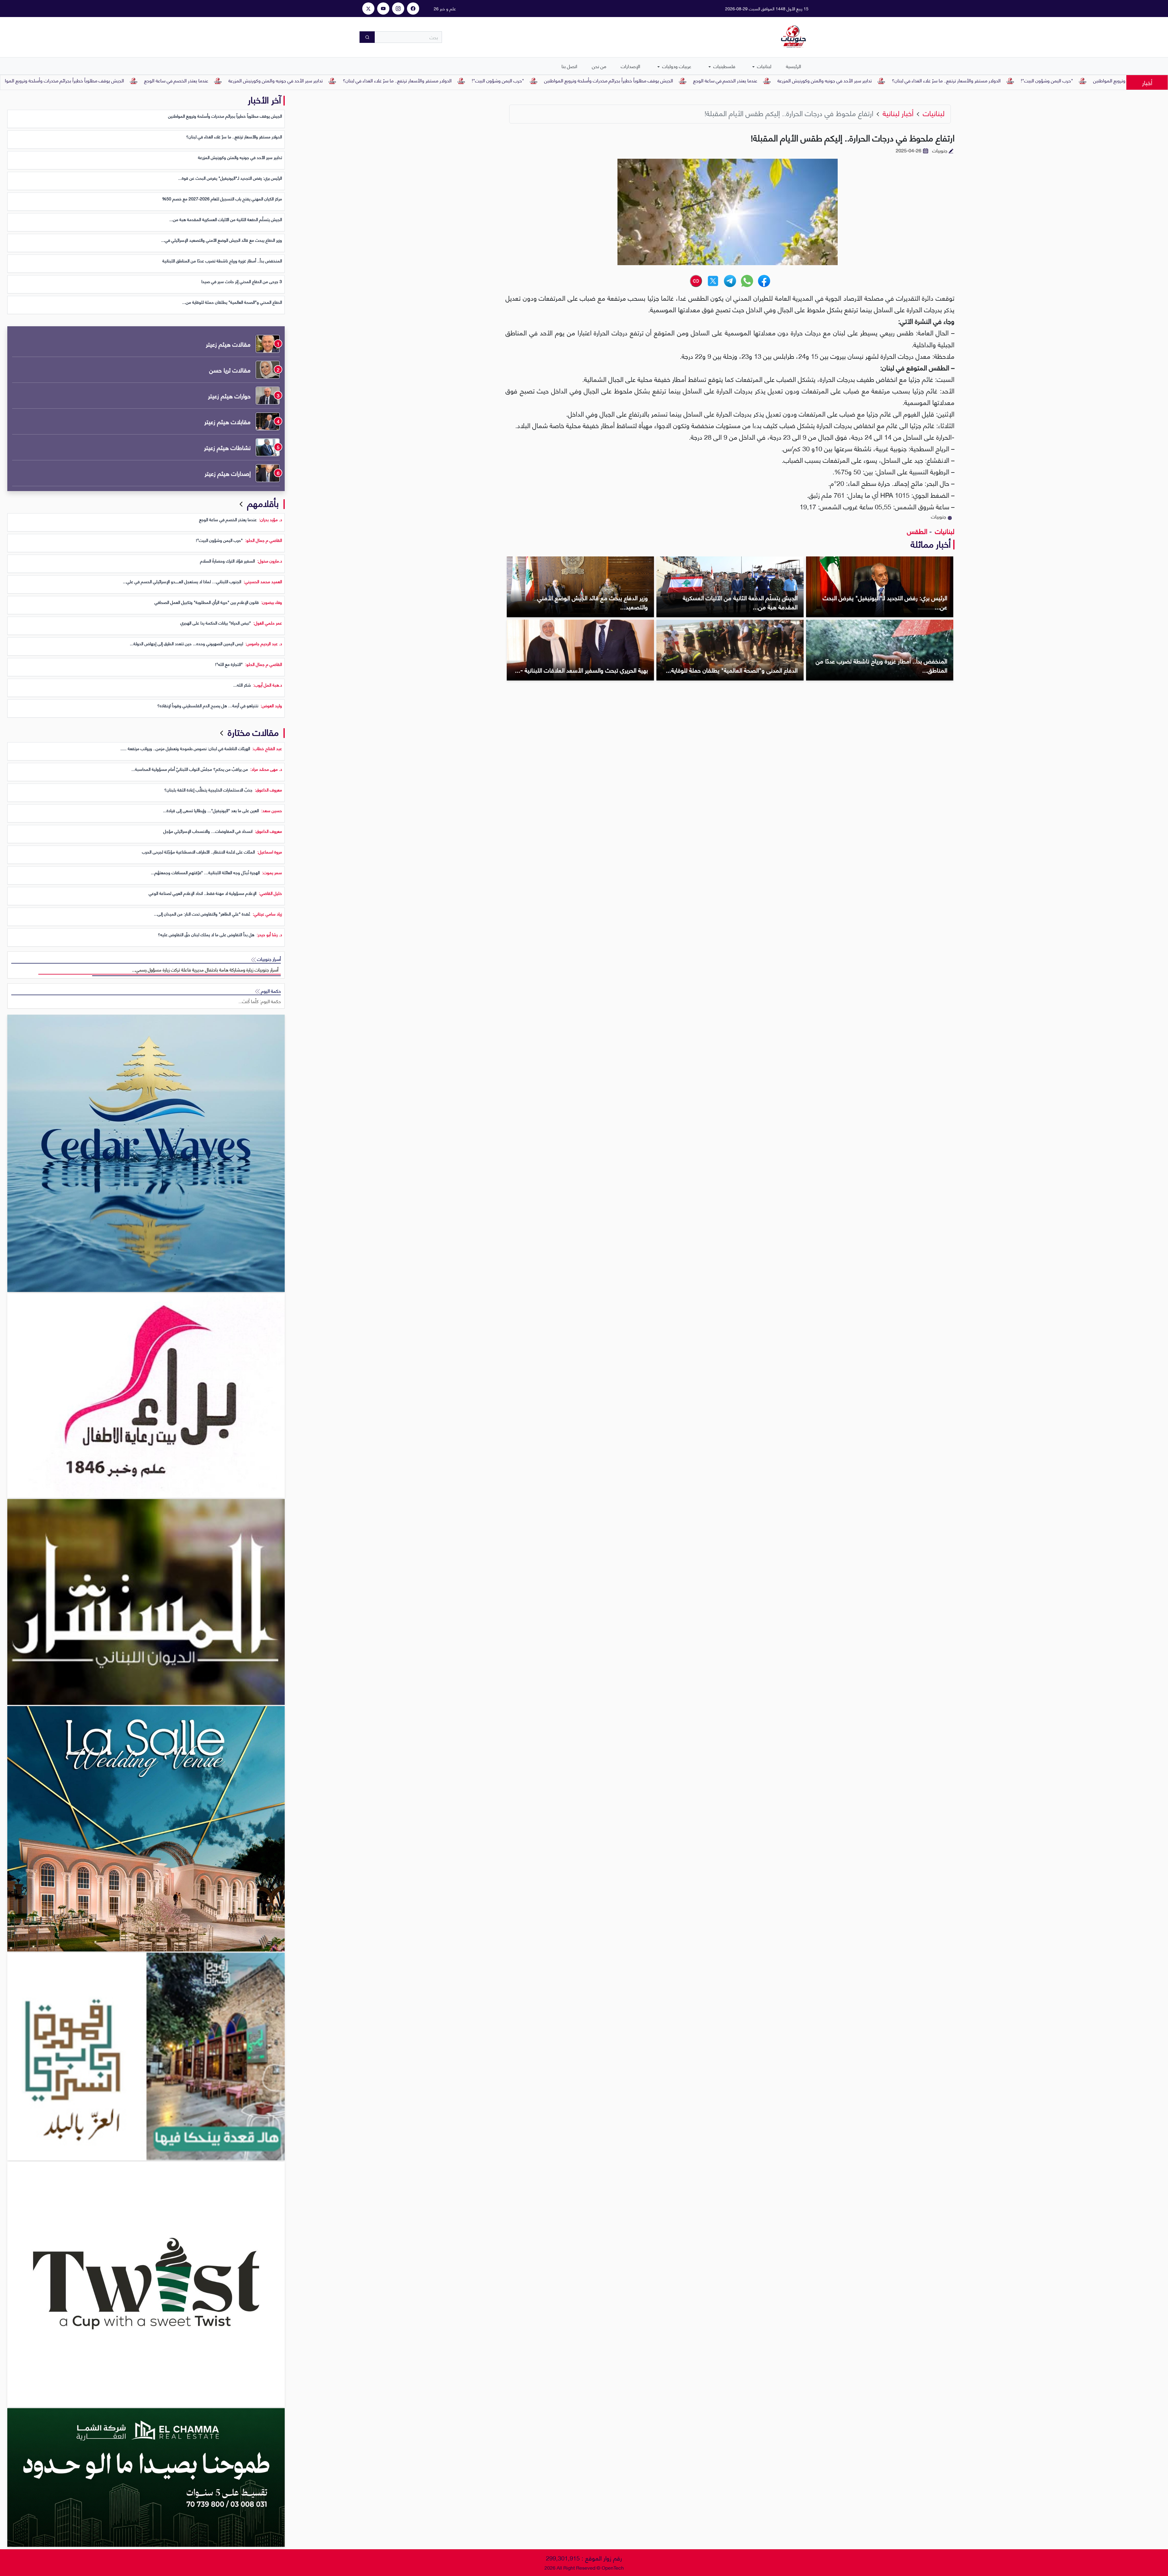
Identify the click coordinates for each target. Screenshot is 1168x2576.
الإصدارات (631, 66)
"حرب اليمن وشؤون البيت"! (708, 80)
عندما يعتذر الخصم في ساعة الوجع (936, 80)
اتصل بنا (569, 66)
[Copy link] (696, 281)
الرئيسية (794, 66)
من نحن (599, 66)
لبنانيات (764, 66)
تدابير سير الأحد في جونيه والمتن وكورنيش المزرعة (1035, 80)
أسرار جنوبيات (268, 959)
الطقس (917, 531)
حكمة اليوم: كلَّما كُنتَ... (260, 1001)
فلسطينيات (724, 66)
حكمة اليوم (270, 991)
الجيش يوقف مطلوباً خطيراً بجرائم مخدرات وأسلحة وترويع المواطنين (819, 80)
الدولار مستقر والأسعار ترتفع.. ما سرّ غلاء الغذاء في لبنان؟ (608, 80)
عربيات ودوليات (676, 66)
